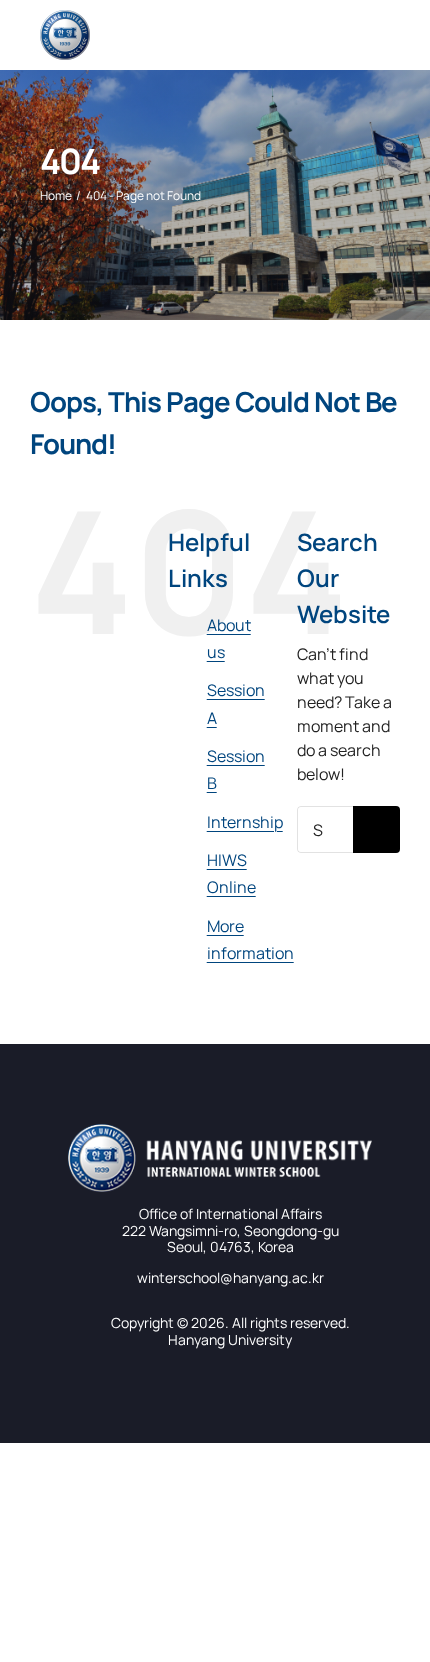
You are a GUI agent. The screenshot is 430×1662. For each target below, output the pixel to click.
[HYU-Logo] (65, 18)
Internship (245, 822)
